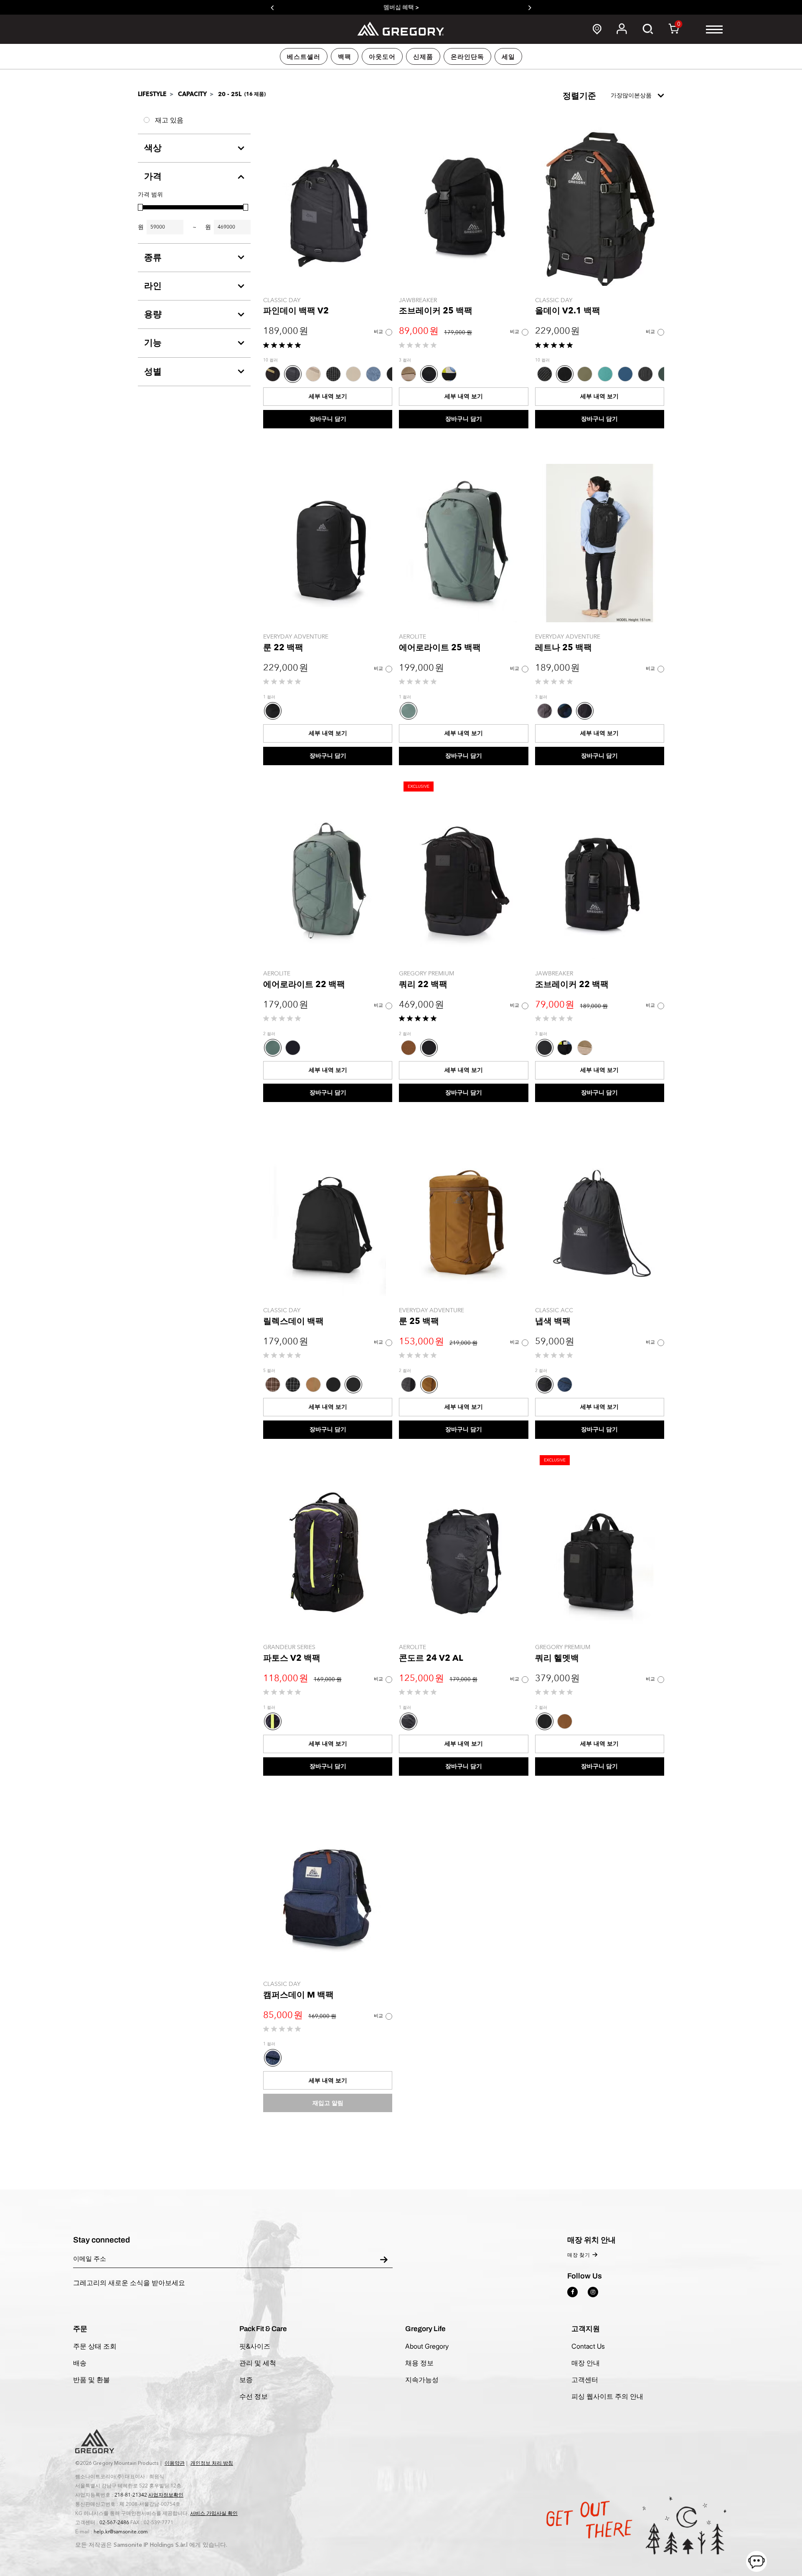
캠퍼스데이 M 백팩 (298, 1995)
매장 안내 (586, 2363)
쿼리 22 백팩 (423, 984)
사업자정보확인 (166, 2495)
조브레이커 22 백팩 (572, 984)
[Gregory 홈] (401, 29)
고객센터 (585, 2380)
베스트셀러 (304, 57)
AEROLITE (412, 637)
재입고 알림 (328, 2103)
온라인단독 (467, 57)
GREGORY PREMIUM (426, 974)
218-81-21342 (131, 2495)
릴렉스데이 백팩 (293, 1321)
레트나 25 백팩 (563, 648)
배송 (80, 2363)
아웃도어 (382, 57)
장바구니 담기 (328, 419)
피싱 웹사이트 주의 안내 (607, 2396)
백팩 (345, 57)
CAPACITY (192, 94)
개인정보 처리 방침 (212, 2463)
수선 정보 (254, 2396)
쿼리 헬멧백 (557, 1658)
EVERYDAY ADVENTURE (296, 637)
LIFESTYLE (152, 94)
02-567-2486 (114, 2523)
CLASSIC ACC (554, 1310)
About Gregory (427, 2346)
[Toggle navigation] (714, 29)
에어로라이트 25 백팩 (440, 648)
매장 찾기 (579, 2255)
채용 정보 (419, 2363)
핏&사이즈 (255, 2346)
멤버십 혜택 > (401, 7)
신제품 (423, 57)
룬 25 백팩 (419, 1321)
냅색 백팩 (553, 1321)
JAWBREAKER (418, 300)
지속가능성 (422, 2380)
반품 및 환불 (91, 2380)
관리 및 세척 (258, 2363)
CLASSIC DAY (282, 300)
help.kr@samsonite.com (121, 2532)
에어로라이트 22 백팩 (304, 984)
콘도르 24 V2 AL (431, 1658)
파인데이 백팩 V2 (296, 311)
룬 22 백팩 (283, 648)
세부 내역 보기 (328, 396)
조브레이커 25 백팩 (436, 311)
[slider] (140, 207)
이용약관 (175, 2463)
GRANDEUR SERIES (289, 1647)
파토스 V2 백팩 (292, 1658)
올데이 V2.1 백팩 (568, 311)
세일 (508, 57)
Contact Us (588, 2346)
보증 (246, 2380)
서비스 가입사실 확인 (214, 2513)
